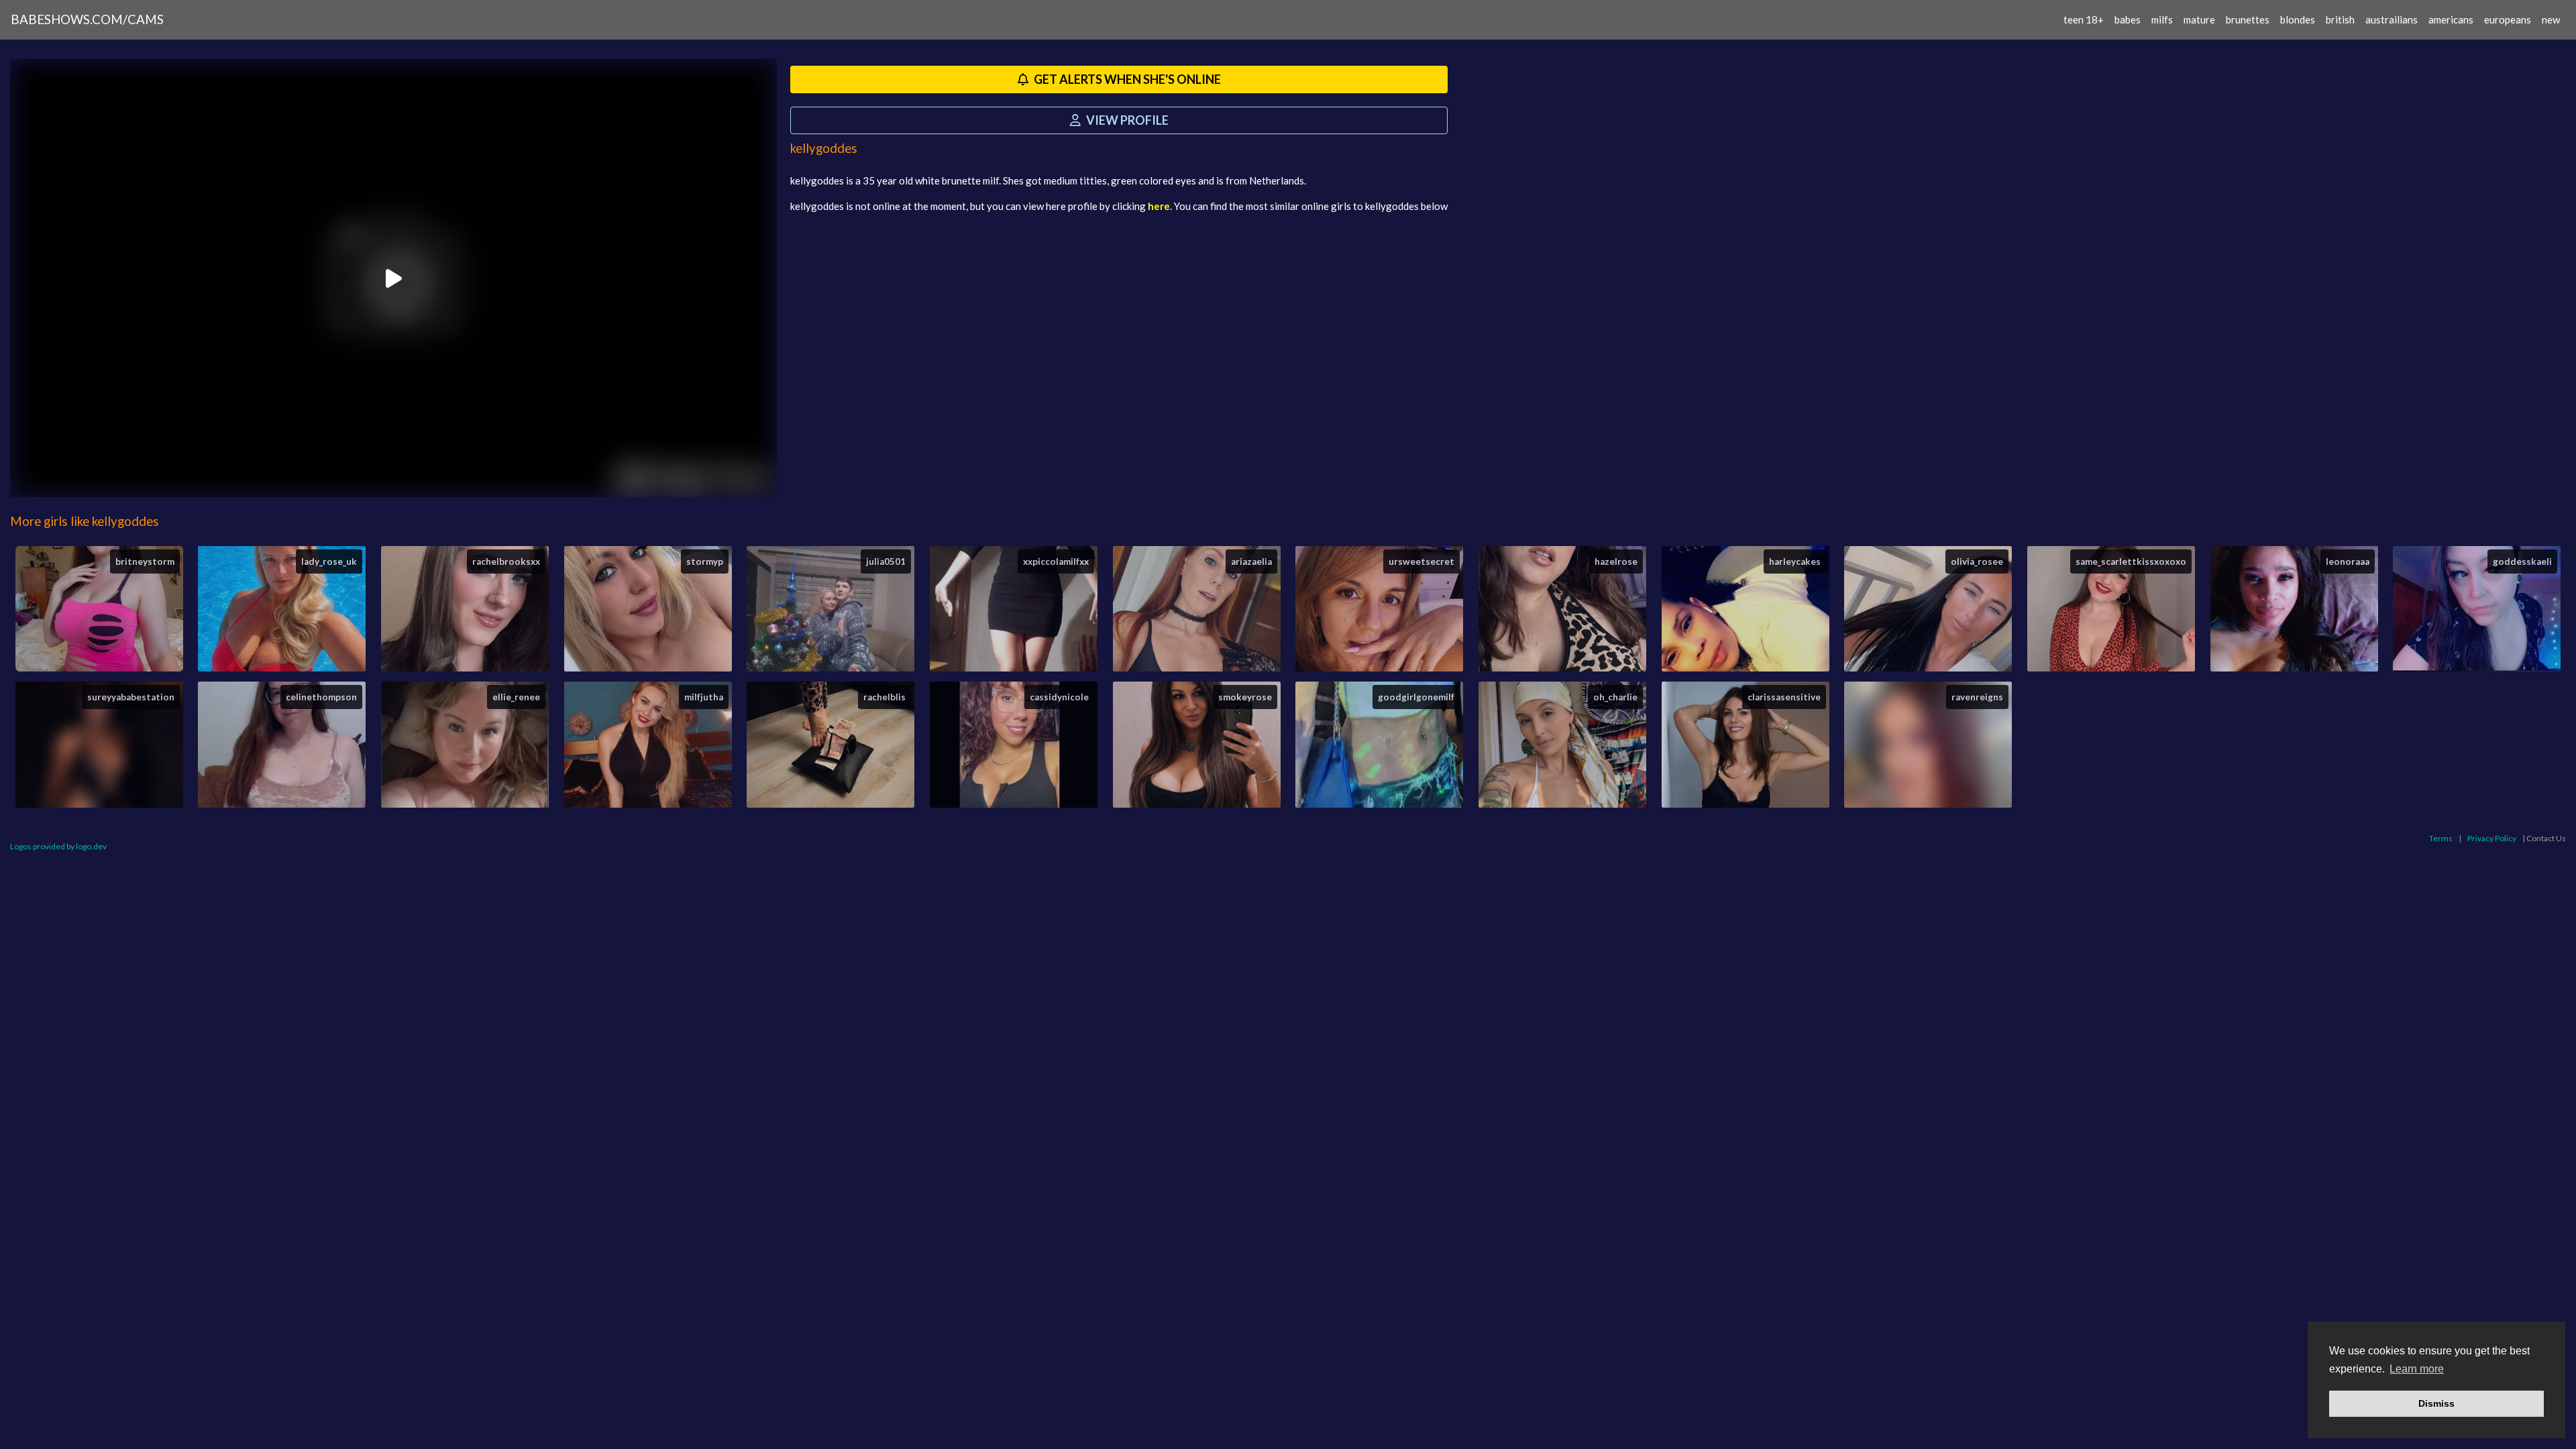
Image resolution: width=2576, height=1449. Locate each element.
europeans (2508, 19)
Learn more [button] (2417, 1369)
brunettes (2248, 19)
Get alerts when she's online (1126, 79)
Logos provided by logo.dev (58, 846)
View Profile (1126, 120)
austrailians (2392, 19)
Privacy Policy (2492, 838)
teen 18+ (2084, 19)
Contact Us (2546, 838)
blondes (2298, 19)
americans (2451, 19)
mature (2199, 19)
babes (2128, 19)
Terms (2441, 838)
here (1159, 206)
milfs (2162, 19)
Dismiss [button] (2436, 1403)
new (2551, 19)
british (2340, 19)
